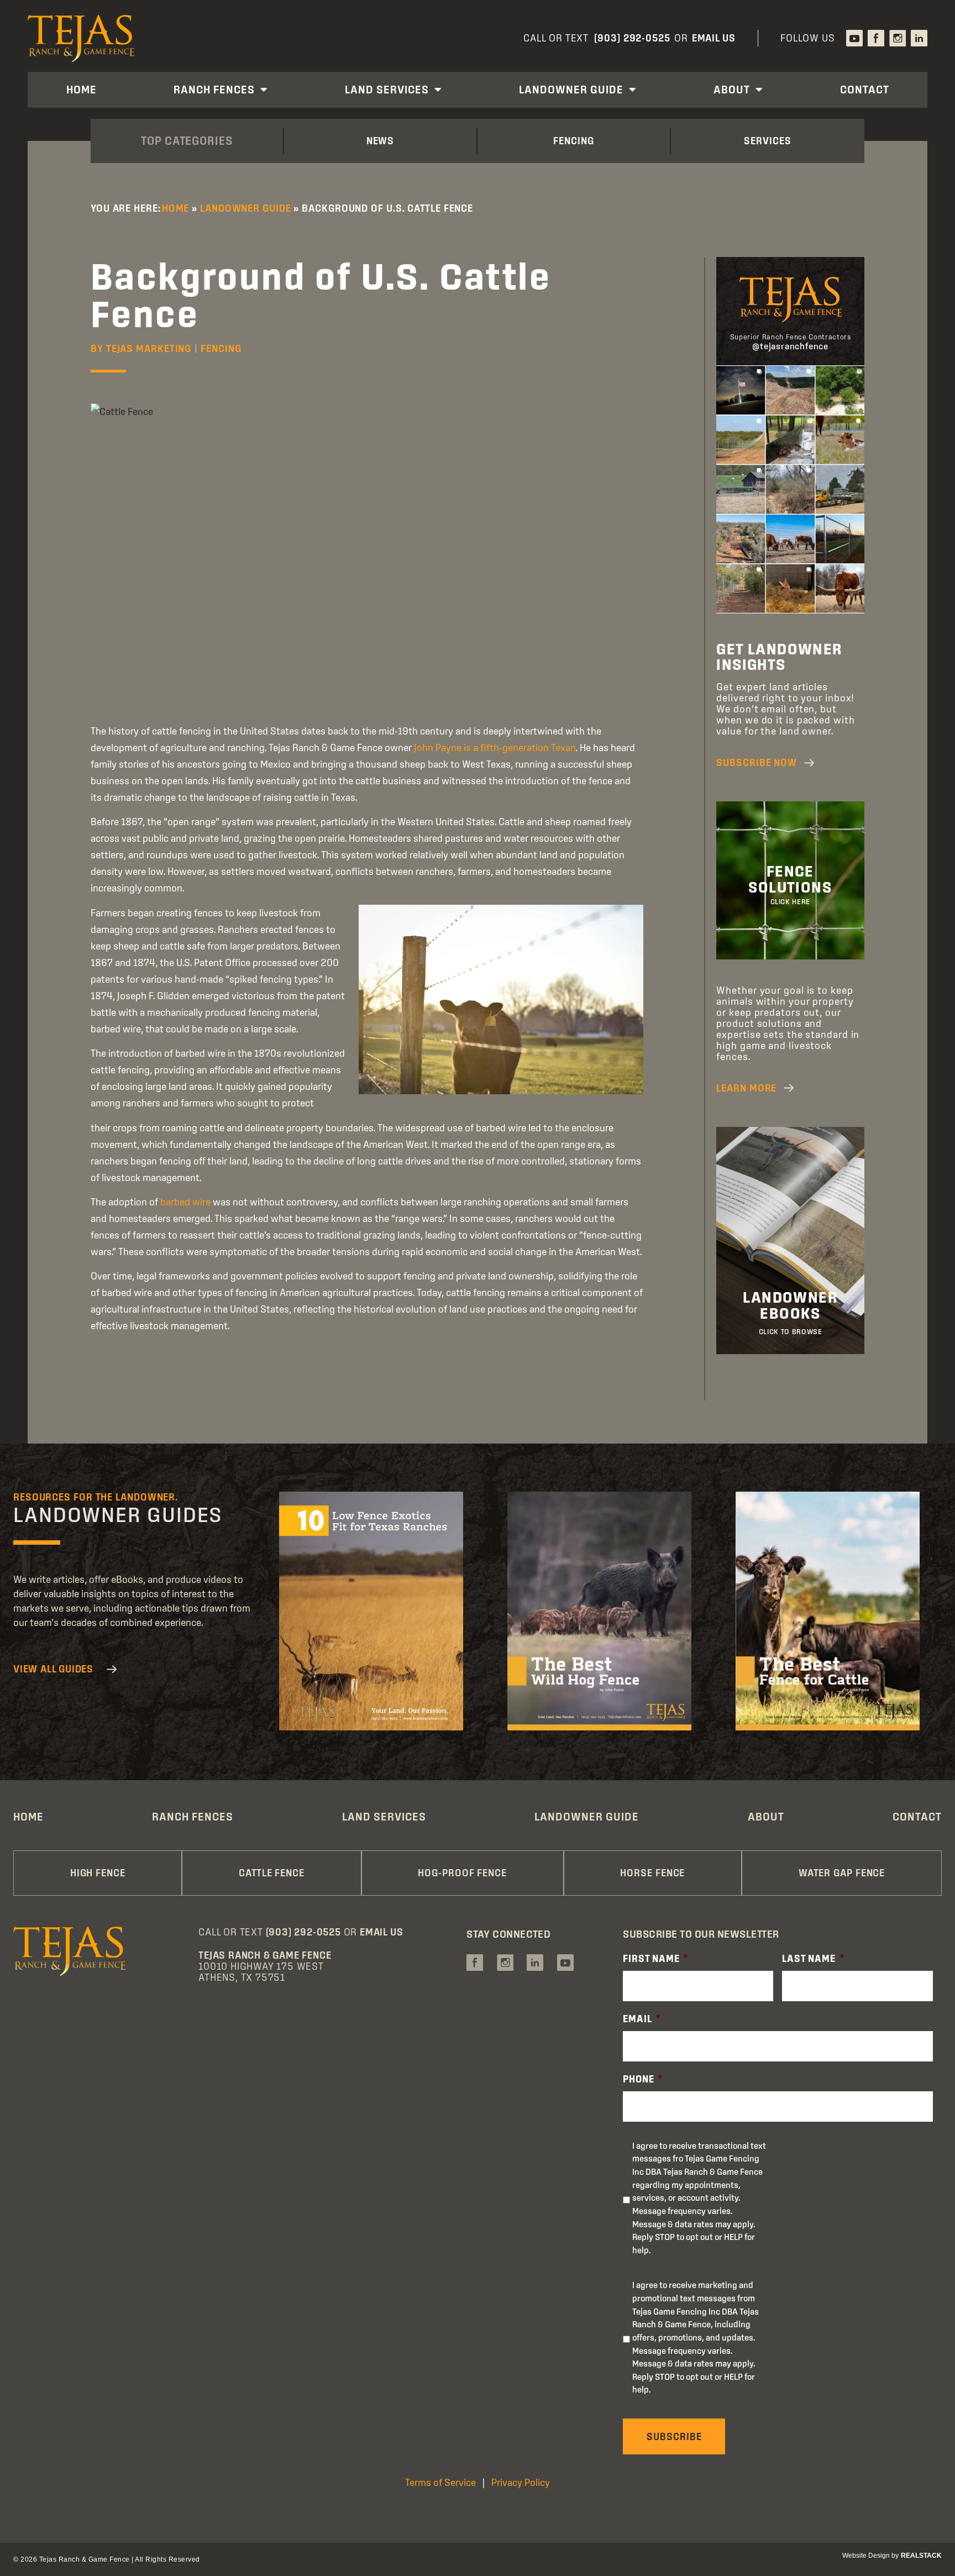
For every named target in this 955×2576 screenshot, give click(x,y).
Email (642, 2019)
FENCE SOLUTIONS (791, 879)
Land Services (387, 90)
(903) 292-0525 (632, 38)
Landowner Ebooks (790, 1305)
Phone (643, 2079)
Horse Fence (652, 1873)
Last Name (813, 1958)
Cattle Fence (272, 1873)
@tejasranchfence (790, 346)
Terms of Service (440, 2482)
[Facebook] (876, 38)
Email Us (714, 38)
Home (82, 90)
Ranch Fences (214, 90)
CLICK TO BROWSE (791, 1332)
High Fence (98, 1873)
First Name (655, 1958)
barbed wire (185, 1202)
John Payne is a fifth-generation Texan (495, 747)
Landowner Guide (571, 90)
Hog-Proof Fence (462, 1873)
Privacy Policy (521, 2482)
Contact (865, 90)
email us (381, 1932)
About (732, 90)
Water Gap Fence (842, 1873)
